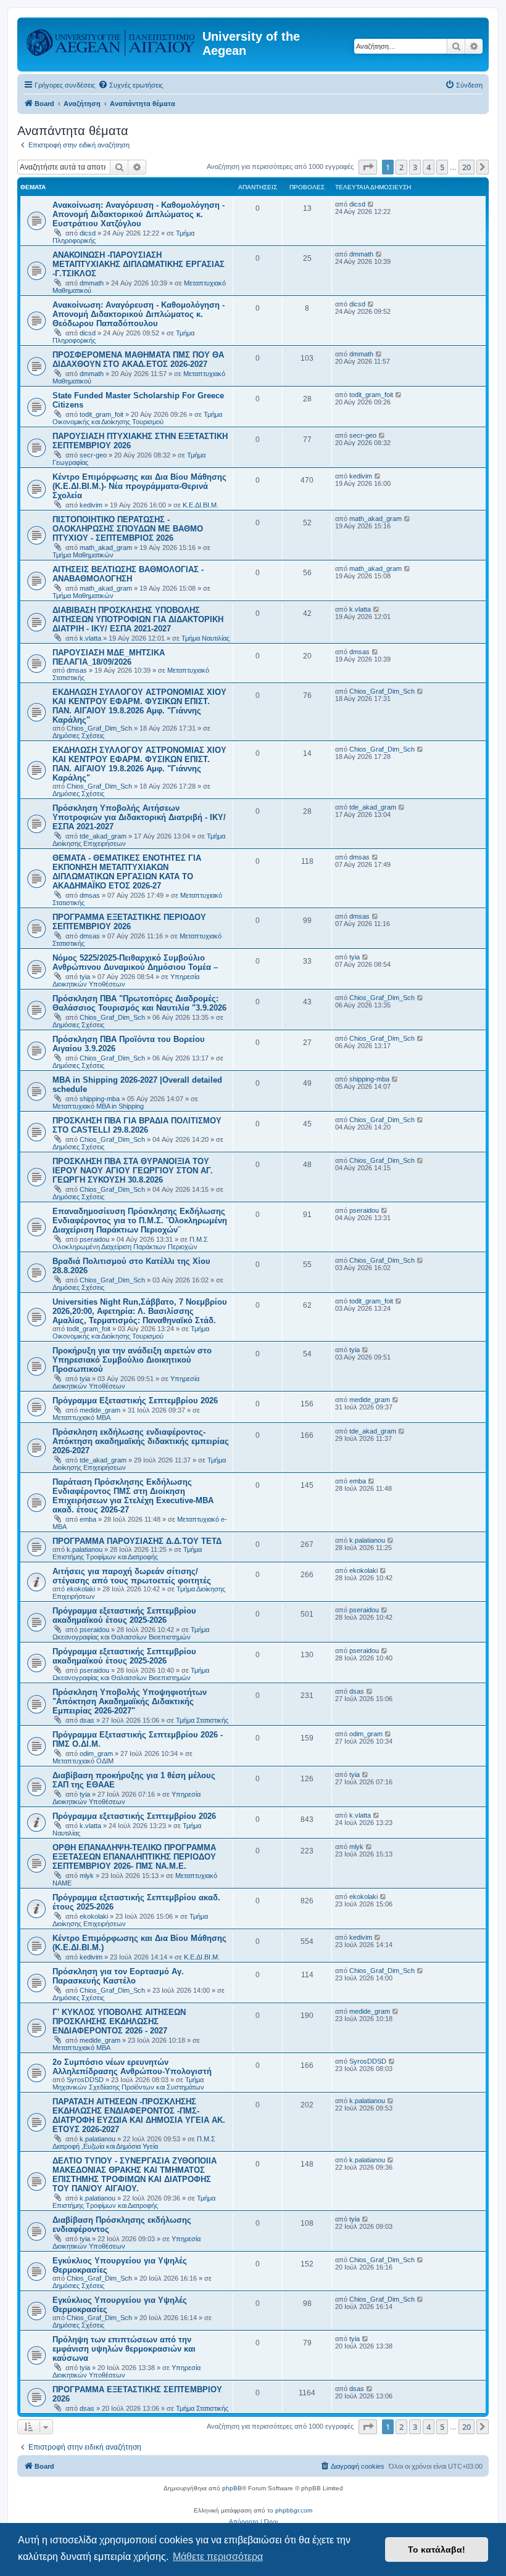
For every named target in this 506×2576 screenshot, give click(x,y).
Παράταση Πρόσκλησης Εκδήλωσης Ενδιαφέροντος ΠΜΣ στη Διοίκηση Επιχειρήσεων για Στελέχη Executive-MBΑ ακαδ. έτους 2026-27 (133, 1496)
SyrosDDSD (85, 2080)
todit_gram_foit (102, 414)
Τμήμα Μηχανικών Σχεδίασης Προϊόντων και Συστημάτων (128, 2083)
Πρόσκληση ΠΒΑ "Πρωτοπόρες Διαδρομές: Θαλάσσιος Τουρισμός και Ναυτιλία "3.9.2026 (139, 1003)
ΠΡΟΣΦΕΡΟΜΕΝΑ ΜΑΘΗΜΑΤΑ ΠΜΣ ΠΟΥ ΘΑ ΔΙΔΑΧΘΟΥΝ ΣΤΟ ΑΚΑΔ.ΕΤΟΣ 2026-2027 (138, 359)
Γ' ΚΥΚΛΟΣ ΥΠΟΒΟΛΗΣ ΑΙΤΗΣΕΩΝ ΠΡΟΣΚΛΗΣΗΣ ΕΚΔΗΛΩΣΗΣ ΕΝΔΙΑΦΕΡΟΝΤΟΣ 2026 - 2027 (119, 2021)
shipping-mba (100, 1099)
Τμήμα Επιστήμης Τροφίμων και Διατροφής (127, 1553)
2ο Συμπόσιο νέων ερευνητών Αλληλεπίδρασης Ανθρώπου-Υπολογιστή (132, 2067)
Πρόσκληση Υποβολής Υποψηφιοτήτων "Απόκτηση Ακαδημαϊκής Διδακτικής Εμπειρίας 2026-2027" (130, 1701)
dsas (87, 1720)
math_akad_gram (106, 548)
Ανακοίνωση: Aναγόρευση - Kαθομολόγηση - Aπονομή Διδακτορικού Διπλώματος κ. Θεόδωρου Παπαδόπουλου (139, 314)
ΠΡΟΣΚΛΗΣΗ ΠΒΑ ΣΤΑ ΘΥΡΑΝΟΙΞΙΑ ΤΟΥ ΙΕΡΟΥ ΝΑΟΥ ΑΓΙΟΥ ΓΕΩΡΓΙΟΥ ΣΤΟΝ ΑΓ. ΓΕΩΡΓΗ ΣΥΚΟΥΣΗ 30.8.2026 (133, 1171)
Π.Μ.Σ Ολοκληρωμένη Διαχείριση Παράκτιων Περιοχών (130, 1243)
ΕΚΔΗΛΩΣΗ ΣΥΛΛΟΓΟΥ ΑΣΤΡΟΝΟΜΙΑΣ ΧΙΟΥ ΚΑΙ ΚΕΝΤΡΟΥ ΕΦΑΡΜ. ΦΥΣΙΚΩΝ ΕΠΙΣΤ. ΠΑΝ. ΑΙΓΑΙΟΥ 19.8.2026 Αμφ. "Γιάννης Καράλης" (139, 706)
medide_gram (100, 1410)
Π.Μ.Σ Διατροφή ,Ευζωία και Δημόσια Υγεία (134, 2143)
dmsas (77, 670)
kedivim (91, 505)
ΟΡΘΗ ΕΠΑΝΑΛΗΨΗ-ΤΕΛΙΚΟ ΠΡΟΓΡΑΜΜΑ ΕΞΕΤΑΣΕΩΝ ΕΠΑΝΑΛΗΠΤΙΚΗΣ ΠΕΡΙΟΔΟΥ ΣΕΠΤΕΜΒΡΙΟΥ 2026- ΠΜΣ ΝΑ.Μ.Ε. (134, 1857)
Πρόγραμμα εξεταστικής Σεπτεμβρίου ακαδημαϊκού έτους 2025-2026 (124, 1615)
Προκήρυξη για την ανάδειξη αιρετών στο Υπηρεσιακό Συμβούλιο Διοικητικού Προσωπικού (132, 1360)
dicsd (88, 233)
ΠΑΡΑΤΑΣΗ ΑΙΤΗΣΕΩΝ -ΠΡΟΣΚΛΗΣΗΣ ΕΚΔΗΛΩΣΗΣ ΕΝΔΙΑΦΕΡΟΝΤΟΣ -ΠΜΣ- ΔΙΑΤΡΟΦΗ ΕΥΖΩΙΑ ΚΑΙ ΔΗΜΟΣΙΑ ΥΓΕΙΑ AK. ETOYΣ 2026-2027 (139, 2115)
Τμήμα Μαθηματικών (83, 555)
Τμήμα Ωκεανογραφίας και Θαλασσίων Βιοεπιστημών (131, 1633)
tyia (85, 977)
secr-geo (93, 455)
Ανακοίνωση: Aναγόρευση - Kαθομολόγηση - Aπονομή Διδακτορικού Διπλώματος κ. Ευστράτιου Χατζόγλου (139, 214)
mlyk (87, 1876)
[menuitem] (131, 85)
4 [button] (429, 167)
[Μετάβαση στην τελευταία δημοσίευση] (371, 204)
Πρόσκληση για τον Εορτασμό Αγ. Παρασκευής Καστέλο (118, 1976)
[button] (368, 167)
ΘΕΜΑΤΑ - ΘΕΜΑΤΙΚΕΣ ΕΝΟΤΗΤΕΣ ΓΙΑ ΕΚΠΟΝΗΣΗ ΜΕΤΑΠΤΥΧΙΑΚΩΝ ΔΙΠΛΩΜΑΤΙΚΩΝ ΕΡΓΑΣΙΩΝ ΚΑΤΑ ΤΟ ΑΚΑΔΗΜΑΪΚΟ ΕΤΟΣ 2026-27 (127, 872)
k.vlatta (90, 638)
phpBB (232, 2488)
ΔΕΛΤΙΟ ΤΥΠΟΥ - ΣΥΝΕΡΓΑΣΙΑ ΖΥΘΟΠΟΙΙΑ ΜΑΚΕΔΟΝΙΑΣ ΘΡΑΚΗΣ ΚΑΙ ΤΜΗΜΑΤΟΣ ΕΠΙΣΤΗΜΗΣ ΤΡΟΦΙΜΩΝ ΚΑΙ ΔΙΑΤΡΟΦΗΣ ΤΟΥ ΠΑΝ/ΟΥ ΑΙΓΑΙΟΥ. (135, 2175)
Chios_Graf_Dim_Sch (99, 728)
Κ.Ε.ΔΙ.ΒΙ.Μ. (201, 505)
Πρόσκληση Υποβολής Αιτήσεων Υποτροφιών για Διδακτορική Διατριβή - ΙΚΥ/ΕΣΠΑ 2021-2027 (139, 817)
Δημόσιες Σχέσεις (78, 736)
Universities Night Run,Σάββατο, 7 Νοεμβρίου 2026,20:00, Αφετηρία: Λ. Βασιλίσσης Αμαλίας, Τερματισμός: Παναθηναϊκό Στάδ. (140, 1311)
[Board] (111, 40)
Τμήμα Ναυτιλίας (205, 638)
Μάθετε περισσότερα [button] (218, 2557)
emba (88, 1519)
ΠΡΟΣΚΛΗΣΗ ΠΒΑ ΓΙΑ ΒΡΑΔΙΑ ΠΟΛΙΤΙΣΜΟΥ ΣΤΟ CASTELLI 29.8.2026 (137, 1125)
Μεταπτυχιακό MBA (81, 1417)
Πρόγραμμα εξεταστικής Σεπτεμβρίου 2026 (134, 1816)
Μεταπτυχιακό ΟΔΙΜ (83, 1761)
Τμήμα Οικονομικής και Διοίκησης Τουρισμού (137, 418)
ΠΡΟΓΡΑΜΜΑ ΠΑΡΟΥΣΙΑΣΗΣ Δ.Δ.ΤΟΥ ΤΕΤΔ (137, 1541)
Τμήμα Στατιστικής (202, 1720)
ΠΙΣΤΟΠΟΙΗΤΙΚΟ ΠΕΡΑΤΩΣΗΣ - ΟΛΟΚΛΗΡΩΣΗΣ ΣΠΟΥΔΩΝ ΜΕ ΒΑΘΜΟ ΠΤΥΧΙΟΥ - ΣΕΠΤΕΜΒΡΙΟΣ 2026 (128, 529)
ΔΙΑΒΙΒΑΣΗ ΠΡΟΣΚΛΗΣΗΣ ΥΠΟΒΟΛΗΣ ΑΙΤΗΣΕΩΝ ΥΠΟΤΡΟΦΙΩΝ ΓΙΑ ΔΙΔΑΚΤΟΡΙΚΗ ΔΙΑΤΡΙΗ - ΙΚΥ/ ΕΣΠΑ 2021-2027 (138, 619)
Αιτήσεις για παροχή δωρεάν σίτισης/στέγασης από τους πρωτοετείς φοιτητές (132, 1576)
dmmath (92, 283)
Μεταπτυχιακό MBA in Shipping (98, 1106)
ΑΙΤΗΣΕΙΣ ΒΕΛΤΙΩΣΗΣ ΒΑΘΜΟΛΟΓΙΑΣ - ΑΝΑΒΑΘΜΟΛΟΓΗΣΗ (128, 574)
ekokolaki (81, 1589)
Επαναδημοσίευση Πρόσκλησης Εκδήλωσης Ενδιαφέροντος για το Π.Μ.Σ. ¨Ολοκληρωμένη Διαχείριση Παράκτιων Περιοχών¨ (140, 1220)
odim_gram (96, 1754)
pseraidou (94, 1239)
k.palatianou (85, 1549)
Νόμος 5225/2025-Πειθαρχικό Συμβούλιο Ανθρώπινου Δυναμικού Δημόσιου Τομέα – (135, 962)
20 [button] (467, 167)
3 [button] (415, 167)
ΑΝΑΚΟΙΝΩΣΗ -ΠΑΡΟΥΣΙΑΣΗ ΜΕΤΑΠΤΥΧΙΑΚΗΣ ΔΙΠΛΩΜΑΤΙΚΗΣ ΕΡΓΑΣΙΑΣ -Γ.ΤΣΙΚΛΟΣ (139, 264)
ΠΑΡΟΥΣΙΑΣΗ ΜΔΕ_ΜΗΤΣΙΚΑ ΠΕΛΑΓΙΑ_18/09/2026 (109, 657)
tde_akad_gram (103, 836)
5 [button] (442, 167)
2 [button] (401, 167)
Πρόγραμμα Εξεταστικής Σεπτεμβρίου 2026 (135, 1401)
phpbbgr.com (294, 2510)
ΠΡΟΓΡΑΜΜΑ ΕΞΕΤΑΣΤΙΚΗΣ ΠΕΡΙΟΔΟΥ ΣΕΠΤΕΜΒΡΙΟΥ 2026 (129, 922)
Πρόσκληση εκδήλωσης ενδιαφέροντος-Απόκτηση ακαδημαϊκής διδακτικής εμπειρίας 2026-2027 (141, 1441)
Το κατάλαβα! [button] (437, 2549)
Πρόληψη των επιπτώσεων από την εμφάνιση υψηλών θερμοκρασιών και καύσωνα (124, 2349)
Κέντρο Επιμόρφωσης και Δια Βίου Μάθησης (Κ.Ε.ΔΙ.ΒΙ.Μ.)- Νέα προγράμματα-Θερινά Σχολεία (139, 486)
